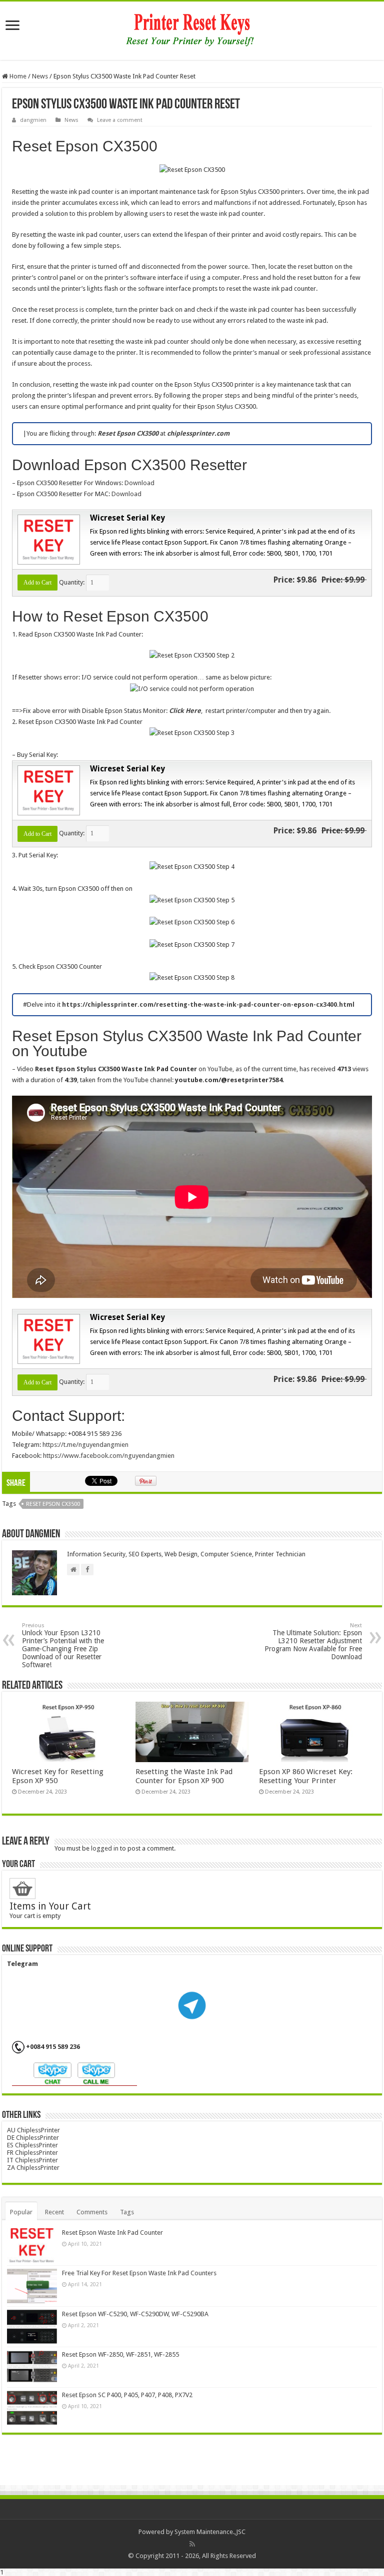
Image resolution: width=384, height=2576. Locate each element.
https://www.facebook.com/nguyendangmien (109, 1456)
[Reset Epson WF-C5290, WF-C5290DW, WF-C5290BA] (32, 2327)
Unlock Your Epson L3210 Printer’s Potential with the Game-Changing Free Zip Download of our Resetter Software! (63, 1645)
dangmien (33, 120)
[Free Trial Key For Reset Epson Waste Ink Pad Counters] (32, 2286)
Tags (127, 2212)
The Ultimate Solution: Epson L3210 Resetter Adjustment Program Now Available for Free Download (313, 1641)
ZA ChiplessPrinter (33, 2168)
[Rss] (192, 2544)
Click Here (185, 711)
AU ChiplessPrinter (33, 2130)
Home (17, 76)
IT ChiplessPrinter (32, 2160)
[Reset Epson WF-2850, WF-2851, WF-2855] (32, 2367)
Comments (92, 2212)
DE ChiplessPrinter (33, 2138)
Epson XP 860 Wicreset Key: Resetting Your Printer (306, 1776)
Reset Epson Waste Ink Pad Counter (112, 2233)
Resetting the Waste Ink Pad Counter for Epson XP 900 (184, 1776)
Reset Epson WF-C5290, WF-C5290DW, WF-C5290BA (135, 2314)
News (40, 76)
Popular (21, 2212)
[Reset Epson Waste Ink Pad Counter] (32, 2245)
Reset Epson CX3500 (53, 1504)
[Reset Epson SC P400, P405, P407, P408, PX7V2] (32, 2408)
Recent (54, 2212)
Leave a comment (120, 120)
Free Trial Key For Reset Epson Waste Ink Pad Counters (139, 2273)
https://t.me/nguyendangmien (85, 1445)
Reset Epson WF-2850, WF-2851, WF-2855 (120, 2354)
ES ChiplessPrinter (32, 2145)
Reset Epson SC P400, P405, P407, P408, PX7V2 (127, 2395)
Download (139, 483)
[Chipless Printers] (192, 29)
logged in (105, 1848)
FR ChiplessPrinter (32, 2153)
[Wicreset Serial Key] (47, 539)
